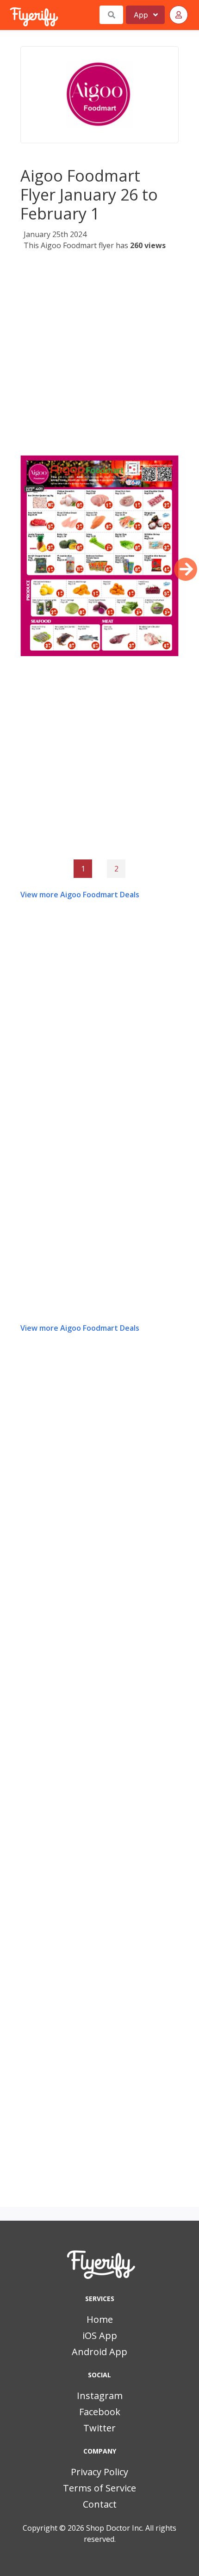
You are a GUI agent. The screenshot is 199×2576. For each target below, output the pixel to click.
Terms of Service (99, 2488)
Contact (100, 2504)
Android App (99, 2352)
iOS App (100, 2335)
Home (100, 2319)
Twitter (99, 2428)
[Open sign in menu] (179, 15)
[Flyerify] (11, 15)
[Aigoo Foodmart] (99, 95)
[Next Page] (186, 569)
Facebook (100, 2412)
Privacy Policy (99, 2472)
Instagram (100, 2396)
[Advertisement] (99, 356)
